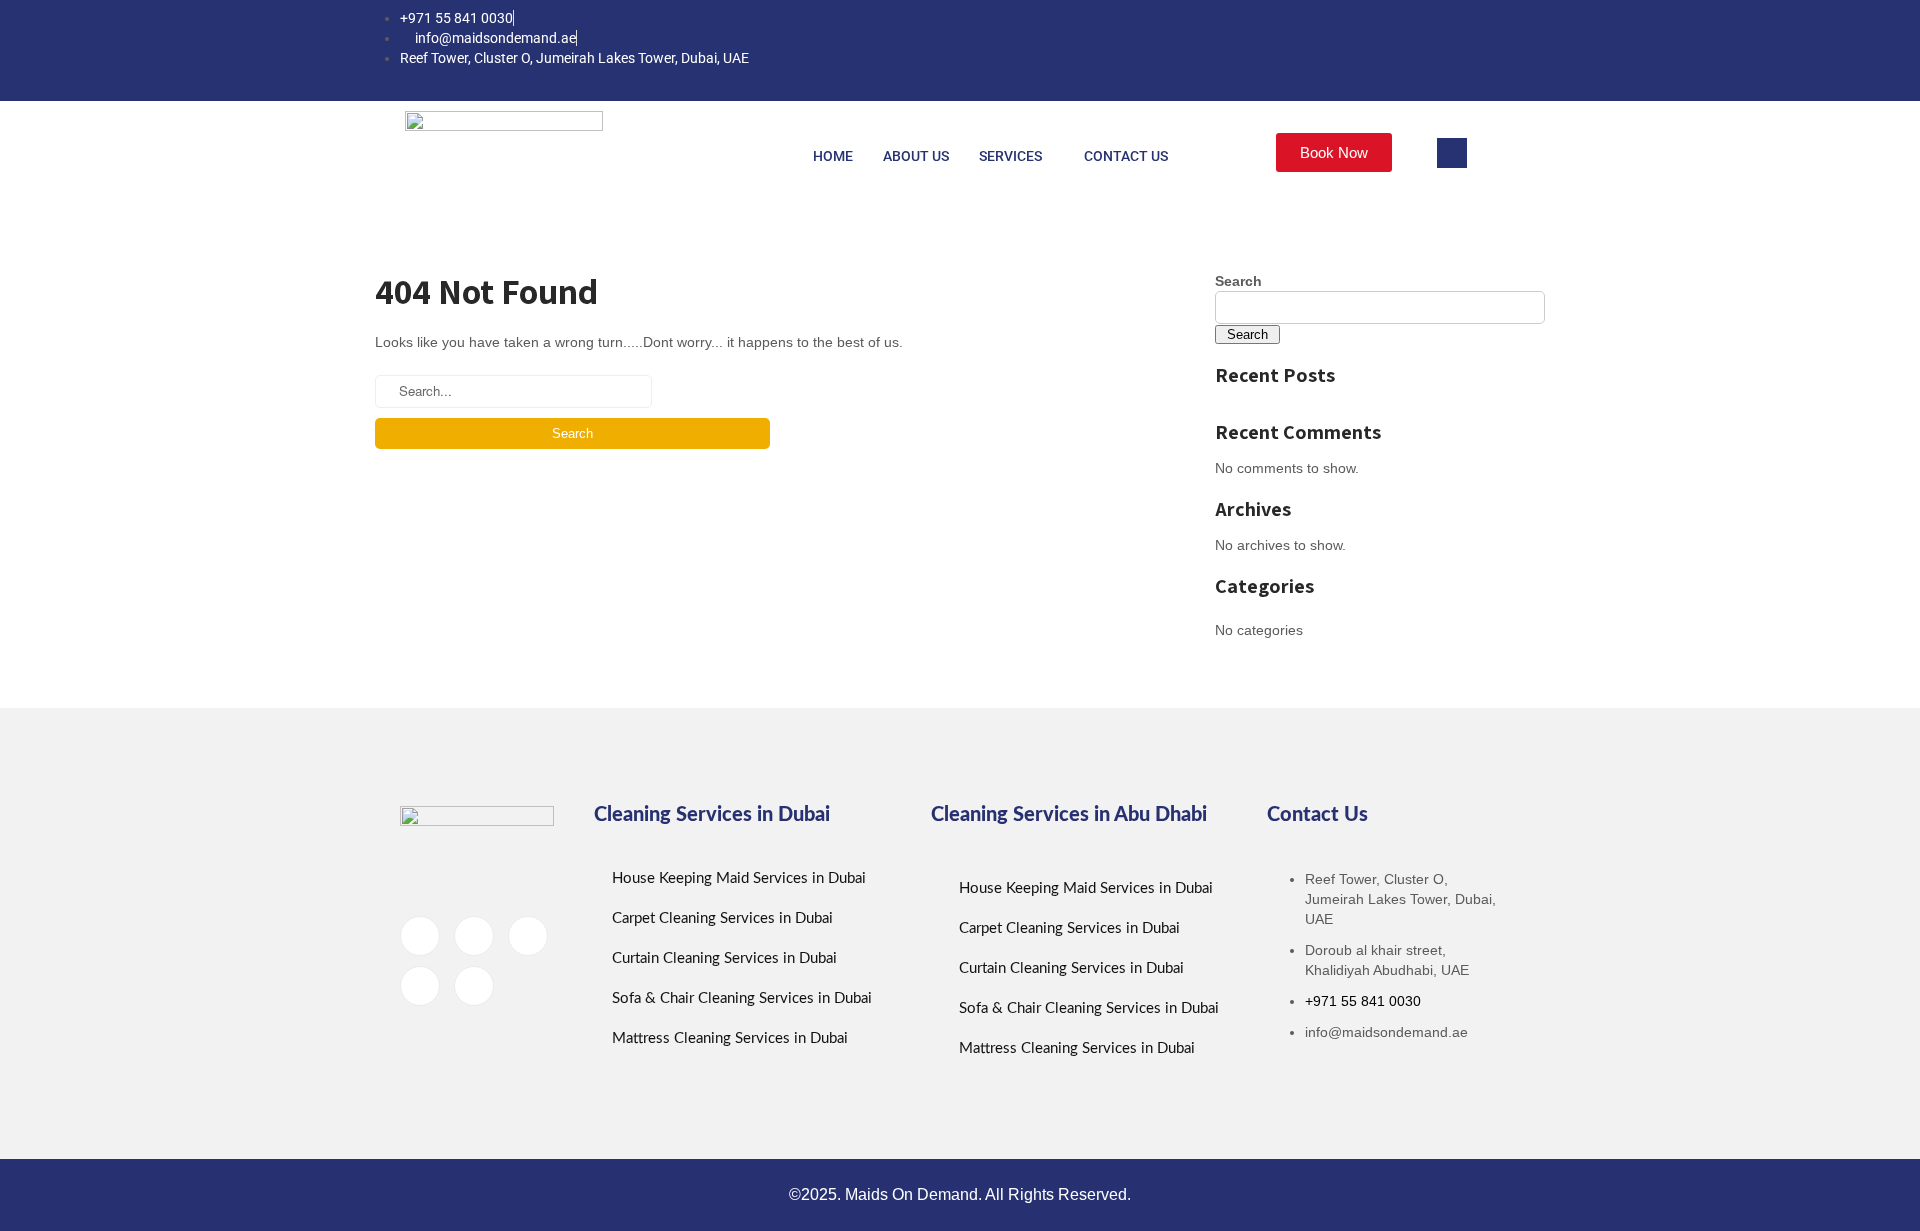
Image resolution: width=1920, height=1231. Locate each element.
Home (833, 156)
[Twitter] (1379, 50)
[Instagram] (1499, 50)
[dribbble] (420, 986)
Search (1238, 281)
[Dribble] (1459, 50)
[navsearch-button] (1452, 153)
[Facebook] (1339, 50)
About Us (916, 156)
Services (1010, 156)
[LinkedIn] (1419, 50)
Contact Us (1126, 156)
